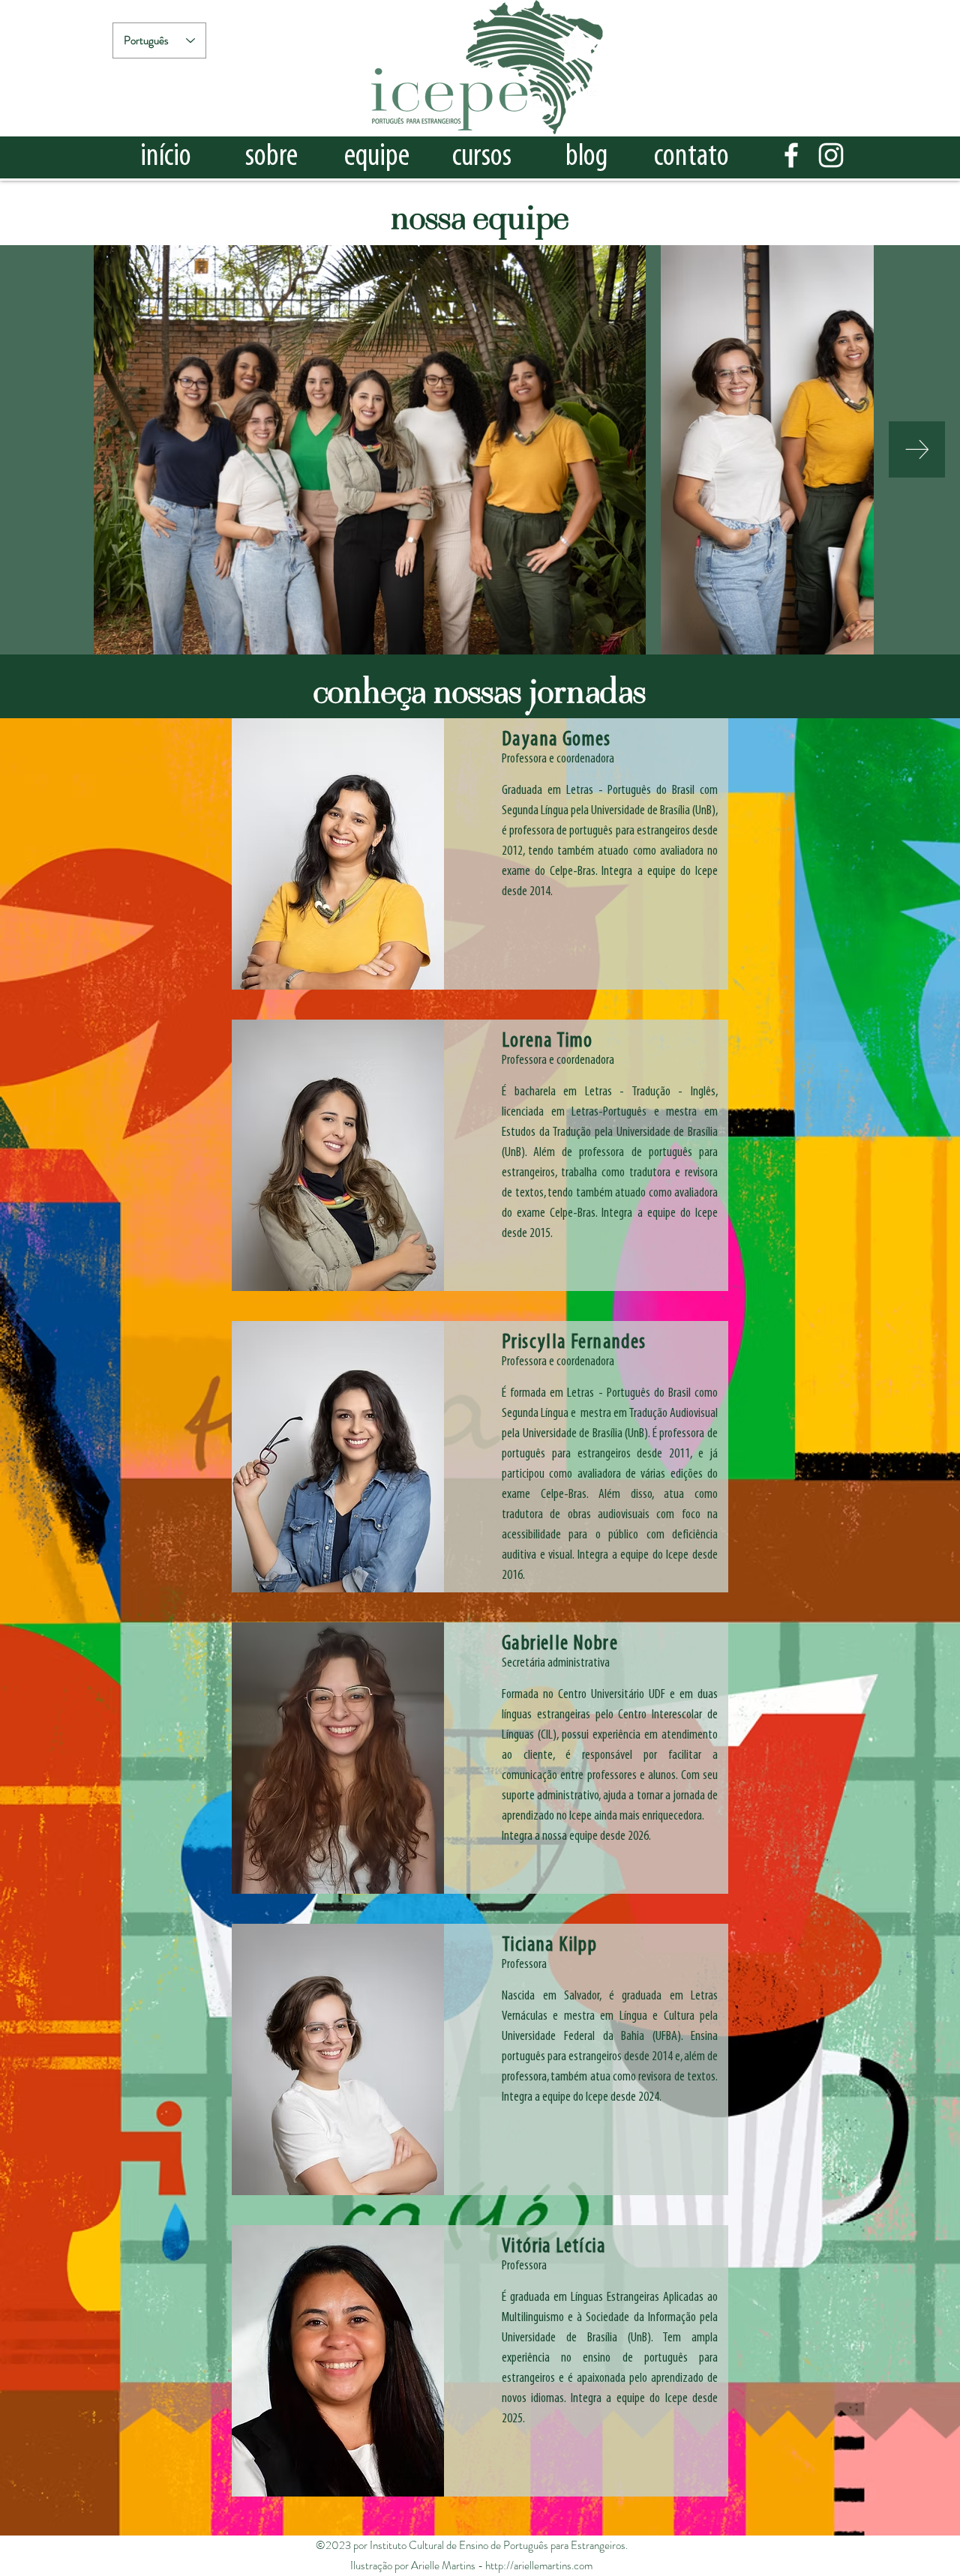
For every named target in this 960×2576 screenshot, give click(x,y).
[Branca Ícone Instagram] (831, 155)
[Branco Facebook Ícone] (791, 155)
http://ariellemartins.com (539, 2566)
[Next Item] (917, 449)
